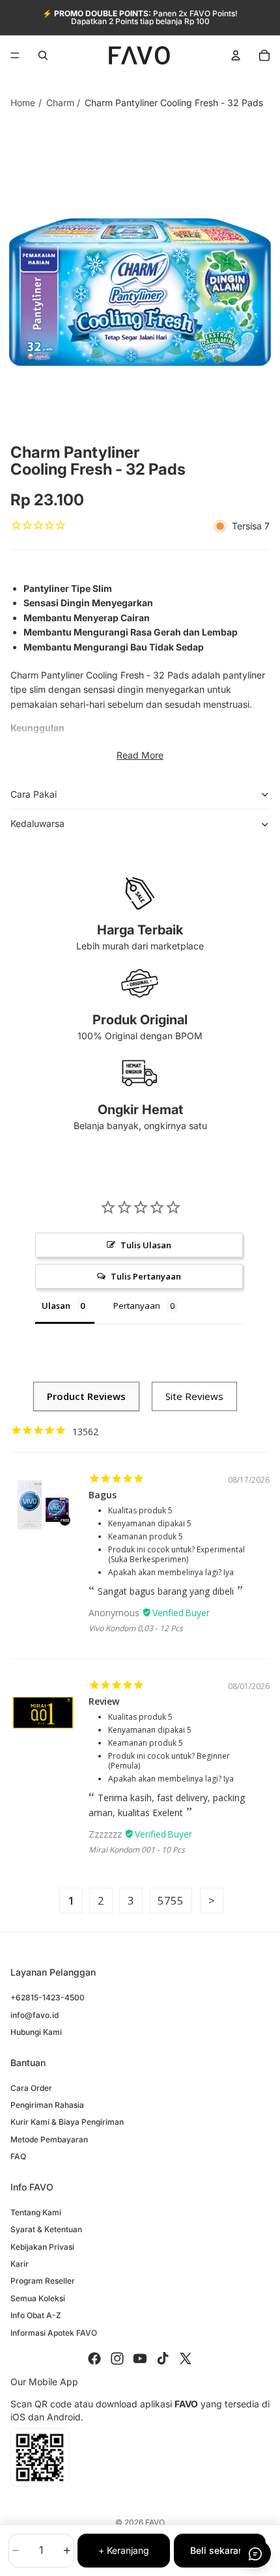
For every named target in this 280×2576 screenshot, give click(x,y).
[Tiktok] (163, 2359)
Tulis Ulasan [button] (146, 1245)
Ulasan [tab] (56, 1306)
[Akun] (236, 55)
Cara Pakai (34, 794)
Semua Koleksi (38, 2298)
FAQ (18, 2156)
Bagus (103, 1495)
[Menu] (15, 55)
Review (104, 1701)
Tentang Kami (36, 2212)
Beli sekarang (220, 2550)
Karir (20, 2264)
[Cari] (43, 55)
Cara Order (31, 2088)
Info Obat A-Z (36, 2315)
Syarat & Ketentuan (46, 2229)
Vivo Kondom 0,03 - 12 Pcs (136, 1628)
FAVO (155, 2522)
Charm (60, 103)
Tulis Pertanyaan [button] (146, 1276)
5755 (171, 1900)
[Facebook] (94, 2359)
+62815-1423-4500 (48, 1997)
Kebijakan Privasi (42, 2247)
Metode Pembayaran (49, 2139)
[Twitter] (186, 2359)
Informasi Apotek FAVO (54, 2332)
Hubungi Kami (36, 2032)
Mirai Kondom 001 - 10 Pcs (137, 1850)
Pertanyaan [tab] (137, 1306)
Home (23, 103)
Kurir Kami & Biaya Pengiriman (67, 2122)
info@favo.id (35, 2015)
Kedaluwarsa (37, 823)
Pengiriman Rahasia (47, 2105)
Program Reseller (43, 2281)
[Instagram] (117, 2359)
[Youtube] (140, 2359)
